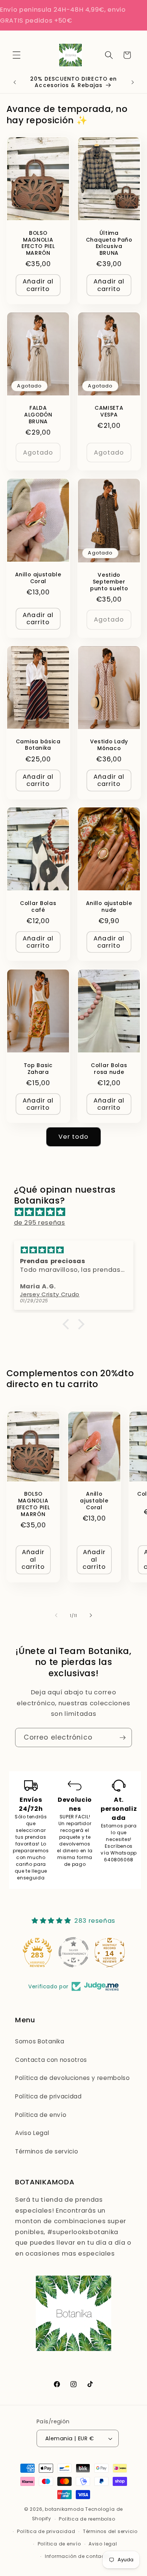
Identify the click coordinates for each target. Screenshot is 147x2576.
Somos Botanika (40, 2041)
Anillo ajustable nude (109, 907)
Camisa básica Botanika (38, 745)
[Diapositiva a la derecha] (91, 1616)
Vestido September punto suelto (109, 582)
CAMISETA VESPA (109, 412)
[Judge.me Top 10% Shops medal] (110, 1952)
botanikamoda (64, 2509)
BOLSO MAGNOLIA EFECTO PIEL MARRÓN (38, 243)
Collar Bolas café (38, 907)
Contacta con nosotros (51, 2060)
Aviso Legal (32, 2133)
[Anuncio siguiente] (133, 82)
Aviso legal (103, 2544)
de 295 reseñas (40, 1223)
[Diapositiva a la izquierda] (56, 1616)
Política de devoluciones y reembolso (73, 2078)
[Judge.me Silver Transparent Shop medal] (37, 1952)
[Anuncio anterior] (15, 82)
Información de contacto (77, 2556)
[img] (77, 1212)
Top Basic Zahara (38, 1069)
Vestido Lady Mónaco (109, 745)
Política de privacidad (48, 2096)
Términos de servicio (47, 2151)
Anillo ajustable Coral (38, 578)
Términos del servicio (110, 2531)
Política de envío (41, 2115)
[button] (17, 55)
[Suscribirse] (122, 1738)
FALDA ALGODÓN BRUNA (38, 415)
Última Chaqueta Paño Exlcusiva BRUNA (109, 243)
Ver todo (74, 1137)
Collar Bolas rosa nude (109, 1069)
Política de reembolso (87, 2519)
